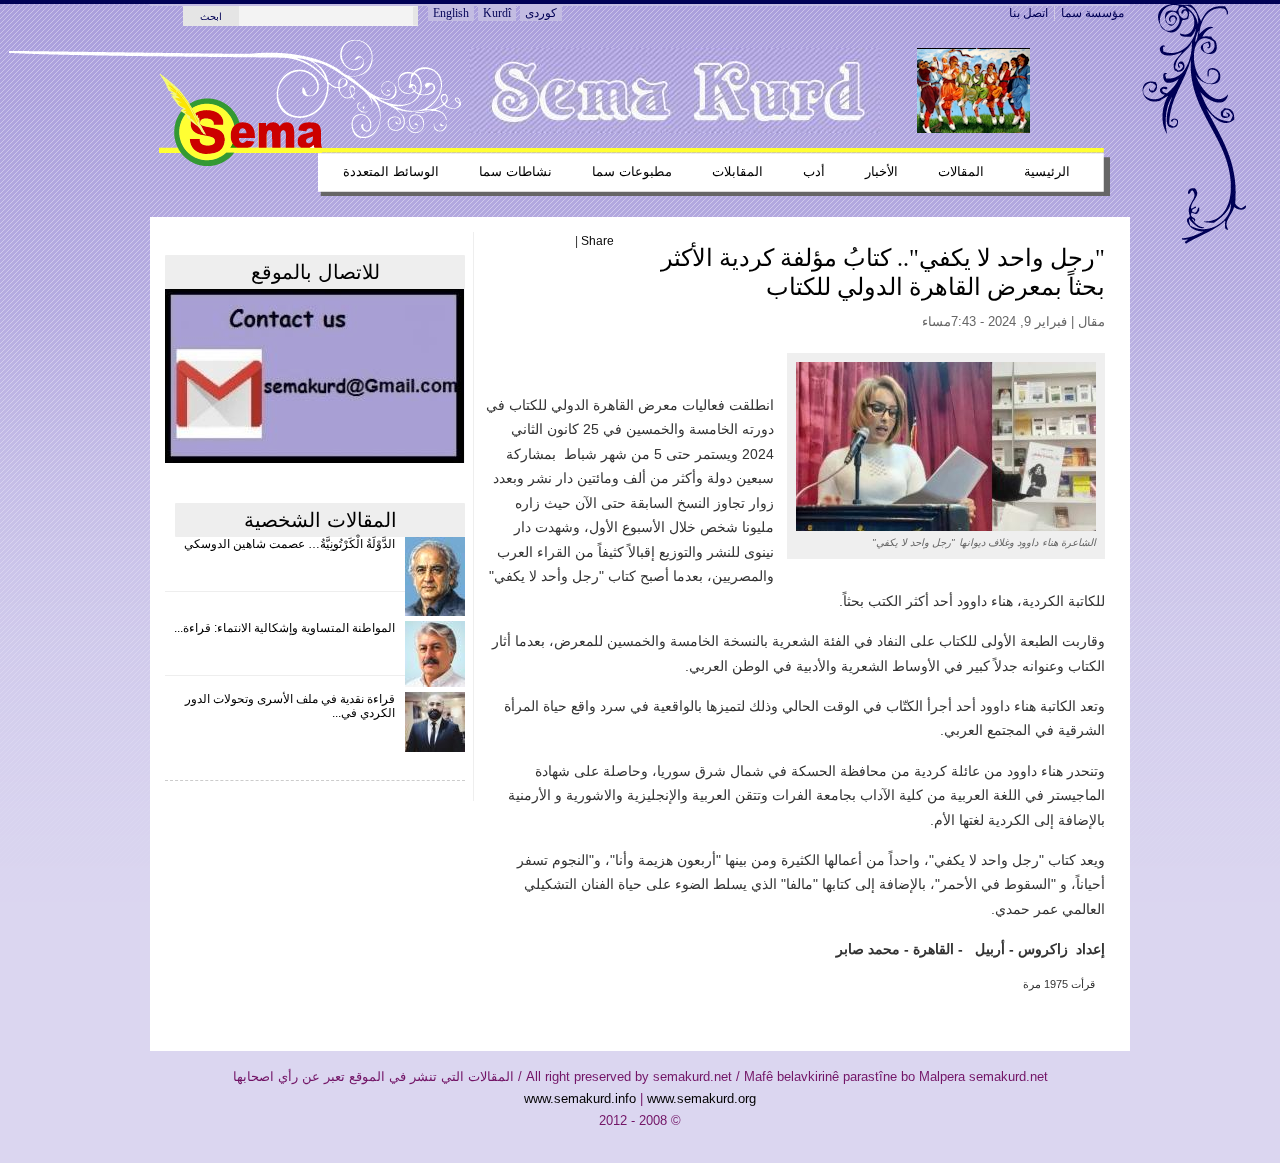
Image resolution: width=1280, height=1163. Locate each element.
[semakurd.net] (240, 162)
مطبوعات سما (632, 171)
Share (597, 241)
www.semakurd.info (580, 1098)
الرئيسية (1047, 171)
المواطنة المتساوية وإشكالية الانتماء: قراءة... (284, 628)
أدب (814, 171)
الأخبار (881, 171)
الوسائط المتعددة (391, 171)
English (451, 13)
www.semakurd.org (701, 1098)
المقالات (961, 171)
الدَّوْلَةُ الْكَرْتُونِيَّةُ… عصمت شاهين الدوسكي (289, 544)
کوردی (541, 13)
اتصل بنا (1028, 13)
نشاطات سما (515, 171)
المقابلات (737, 171)
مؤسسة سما (1092, 13)
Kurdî (497, 13)
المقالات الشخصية (320, 520)
